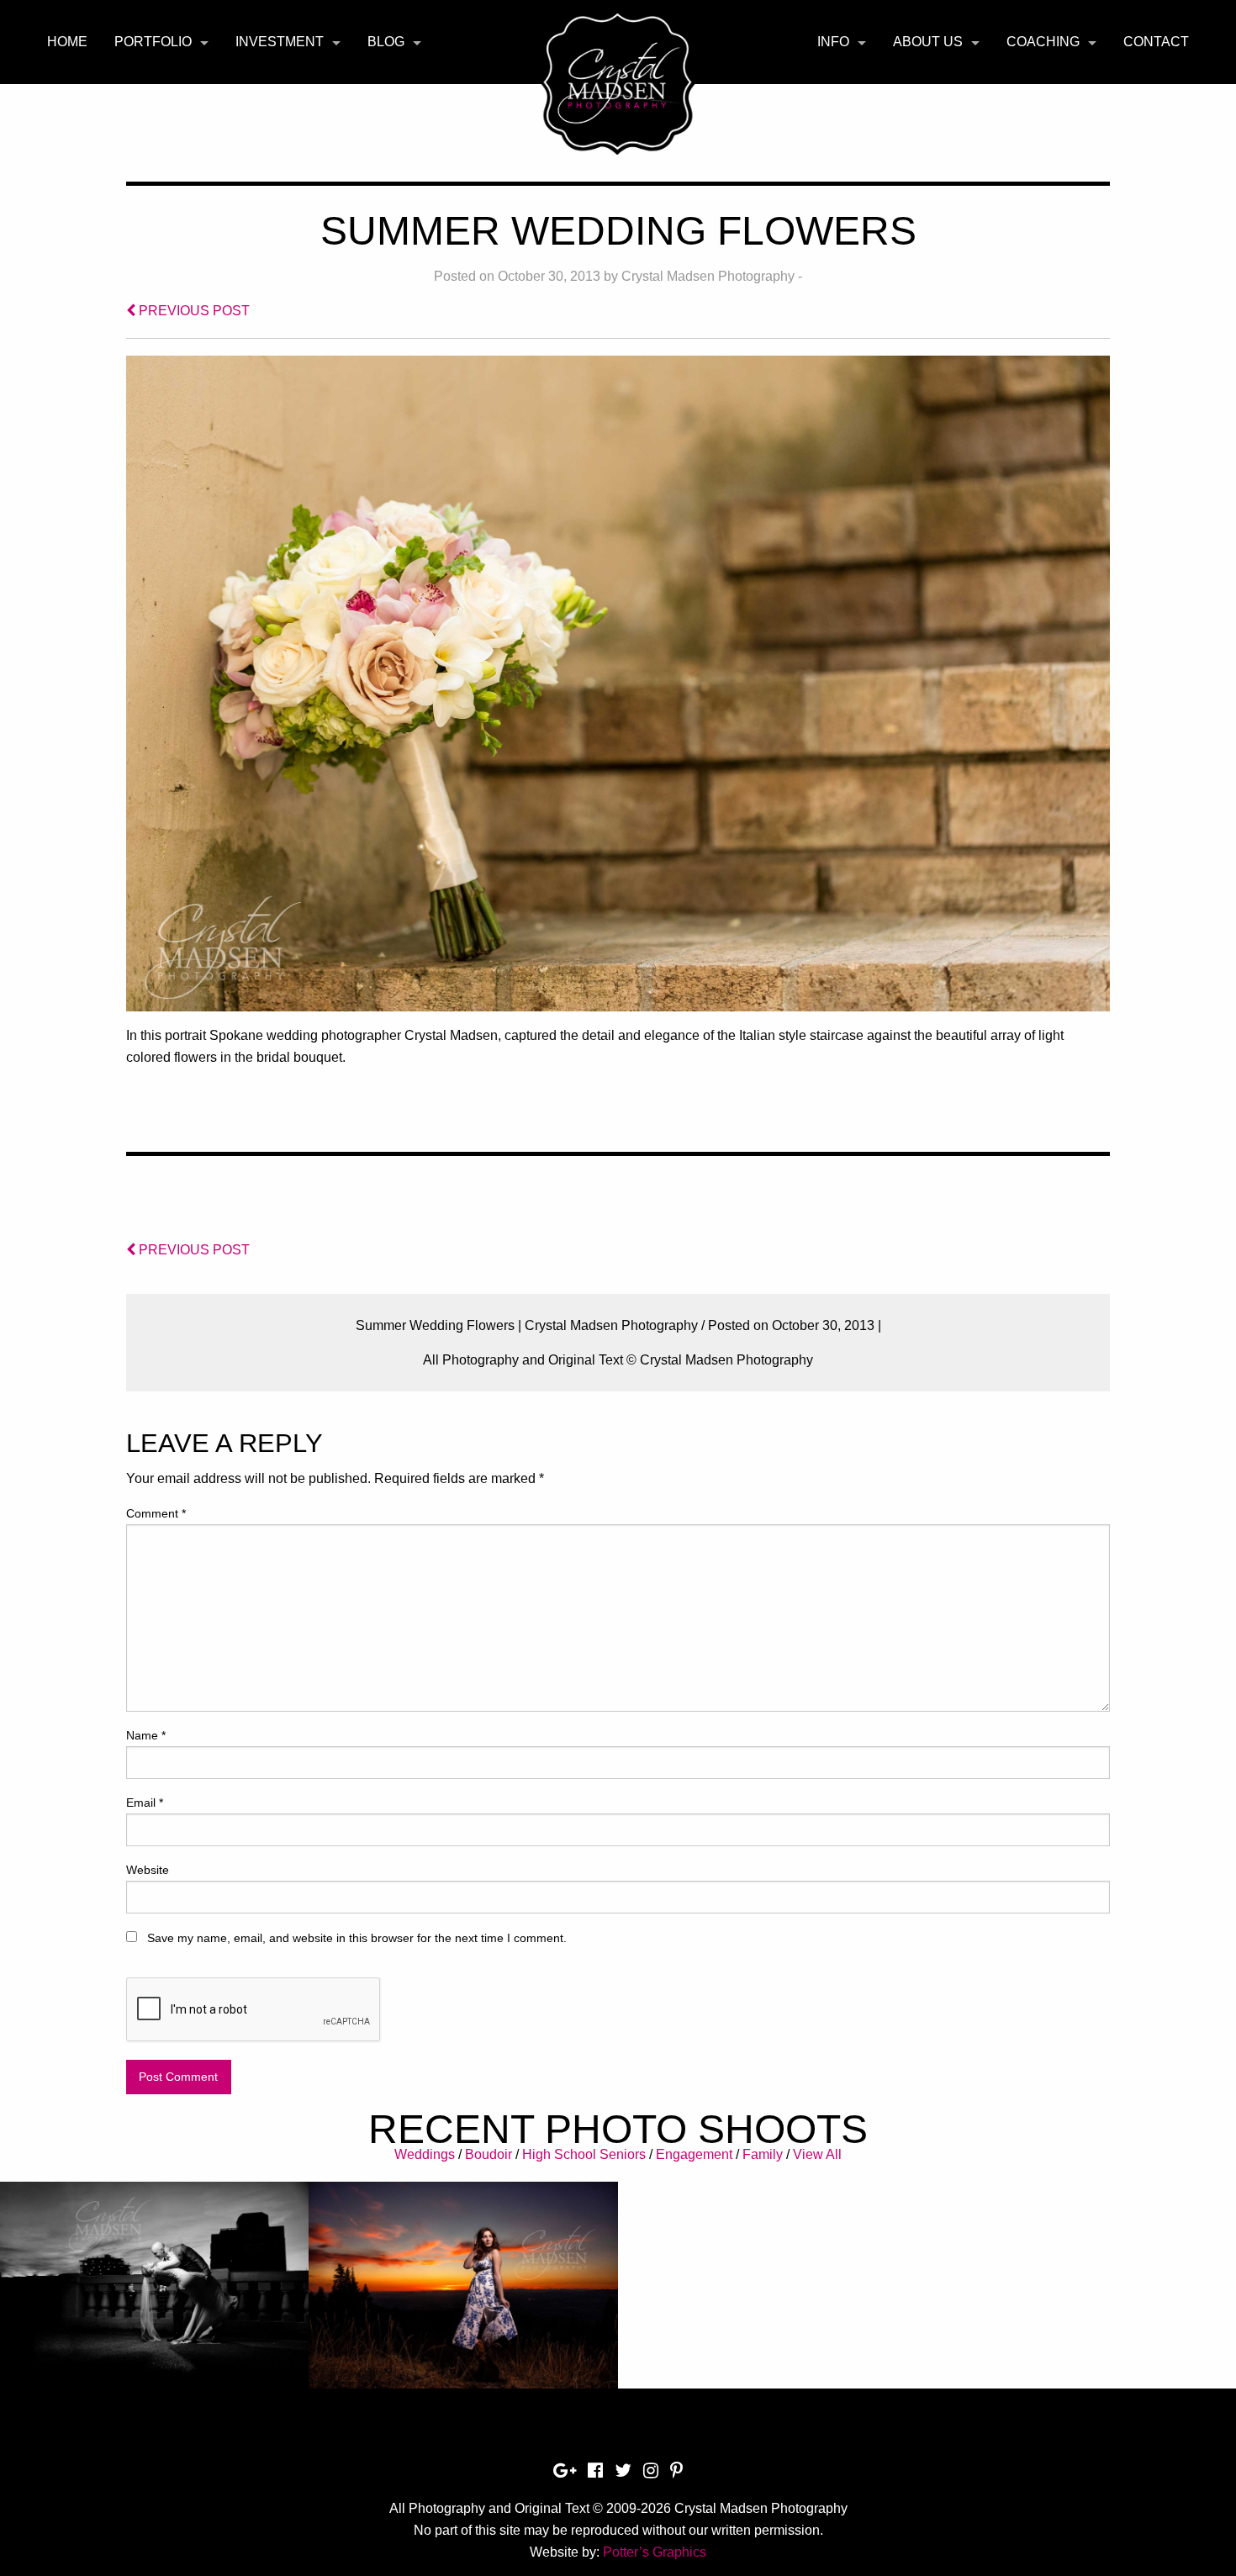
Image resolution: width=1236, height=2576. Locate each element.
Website (148, 1870)
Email (145, 1803)
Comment (156, 1513)
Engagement (694, 2154)
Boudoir (489, 2154)
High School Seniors (584, 2154)
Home (67, 42)
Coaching (1043, 42)
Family (763, 2154)
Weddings (425, 2154)
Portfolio (153, 42)
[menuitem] (67, 42)
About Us (928, 42)
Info (833, 42)
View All (817, 2154)
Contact (1156, 42)
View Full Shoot (154, 2275)
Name (146, 1735)
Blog (386, 42)
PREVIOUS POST (193, 311)
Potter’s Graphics (655, 2552)
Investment (280, 42)
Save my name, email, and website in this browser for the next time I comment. (357, 1938)
